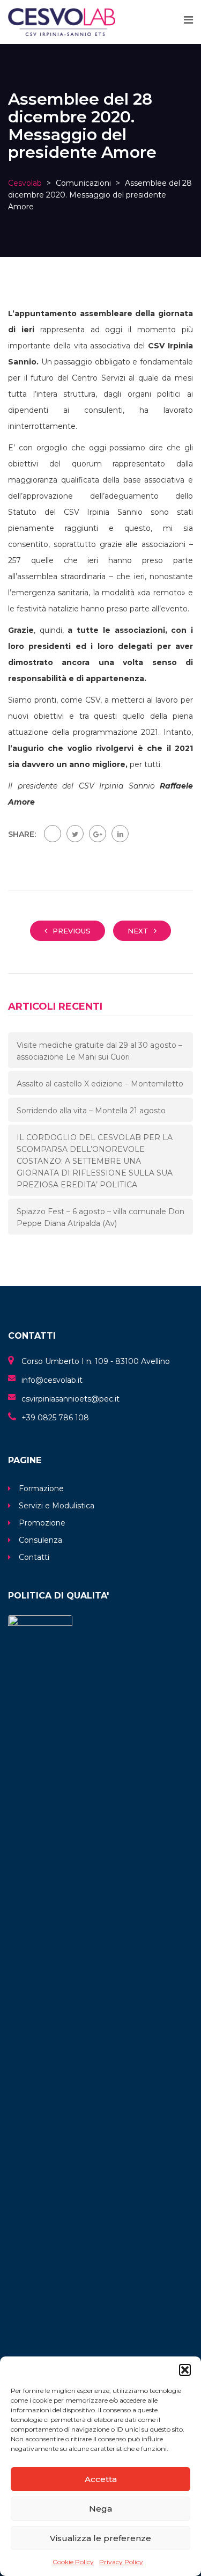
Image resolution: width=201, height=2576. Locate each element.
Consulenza (40, 1540)
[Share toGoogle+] (98, 834)
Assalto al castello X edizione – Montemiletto (100, 1084)
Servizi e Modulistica (57, 1506)
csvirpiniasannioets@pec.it (70, 1399)
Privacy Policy (121, 2562)
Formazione (41, 1488)
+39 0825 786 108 (55, 1418)
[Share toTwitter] (75, 834)
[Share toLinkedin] (120, 834)
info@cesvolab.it (52, 1380)
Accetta (101, 2479)
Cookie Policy (73, 2562)
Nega (100, 2509)
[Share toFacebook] (53, 834)
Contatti (34, 1557)
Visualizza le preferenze (100, 2538)
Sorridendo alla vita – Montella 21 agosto (91, 1111)
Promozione (42, 1523)
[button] (185, 2370)
